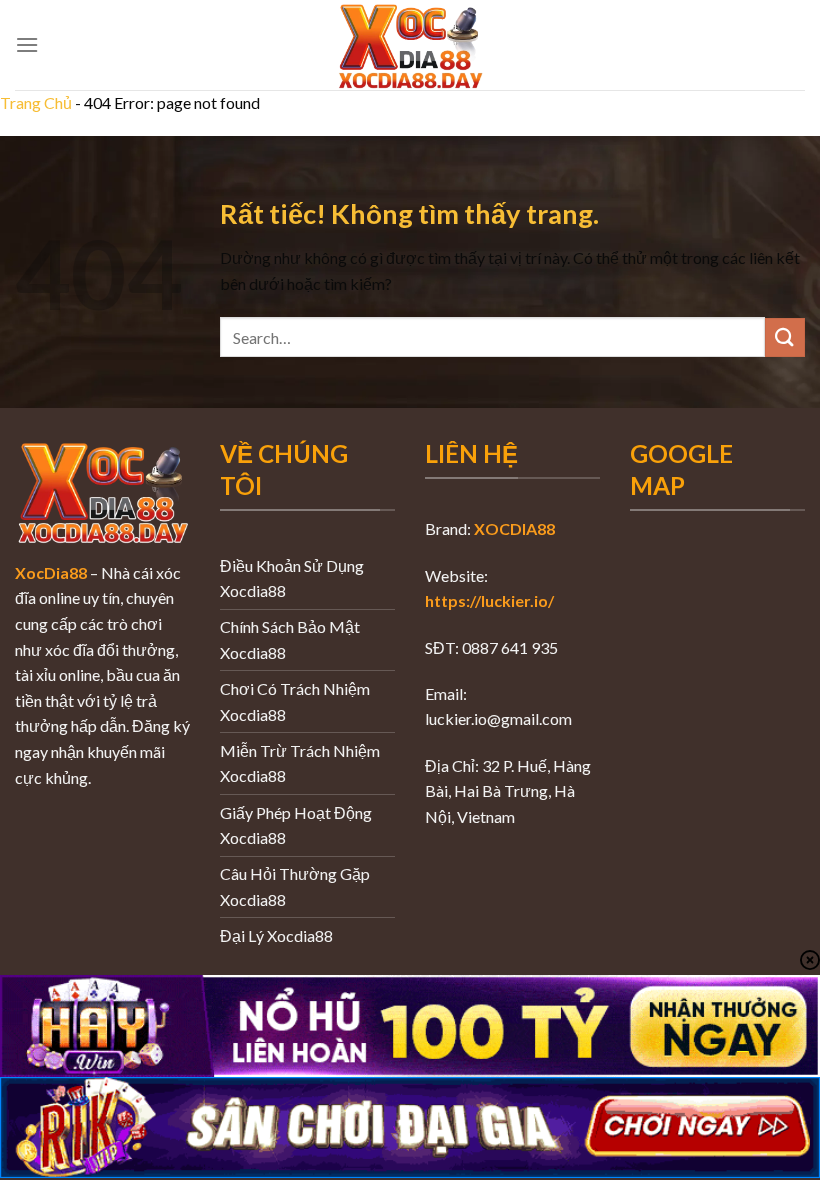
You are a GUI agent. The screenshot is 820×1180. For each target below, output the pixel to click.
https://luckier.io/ (489, 600)
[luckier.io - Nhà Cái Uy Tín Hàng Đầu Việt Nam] (410, 45)
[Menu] (27, 44)
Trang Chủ (36, 102)
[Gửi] (785, 337)
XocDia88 (51, 572)
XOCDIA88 (514, 528)
